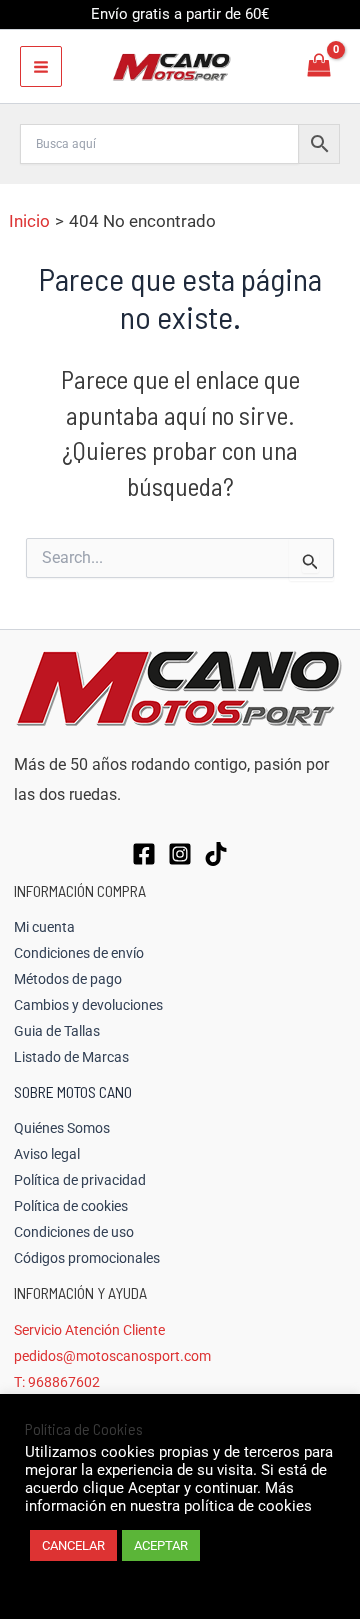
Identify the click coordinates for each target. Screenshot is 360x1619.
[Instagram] (180, 854)
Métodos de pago (68, 979)
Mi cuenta (44, 927)
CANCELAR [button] (73, 1545)
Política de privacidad (80, 1180)
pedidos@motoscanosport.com (112, 1356)
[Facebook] (144, 854)
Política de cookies (71, 1206)
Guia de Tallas (57, 1031)
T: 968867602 (57, 1382)
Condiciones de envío (79, 953)
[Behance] (216, 854)
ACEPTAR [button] (161, 1545)
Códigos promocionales (87, 1258)
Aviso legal (47, 1154)
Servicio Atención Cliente (89, 1330)
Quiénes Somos (62, 1128)
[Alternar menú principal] (41, 67)
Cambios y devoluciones (88, 1005)
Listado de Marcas (71, 1057)
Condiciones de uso (74, 1232)
